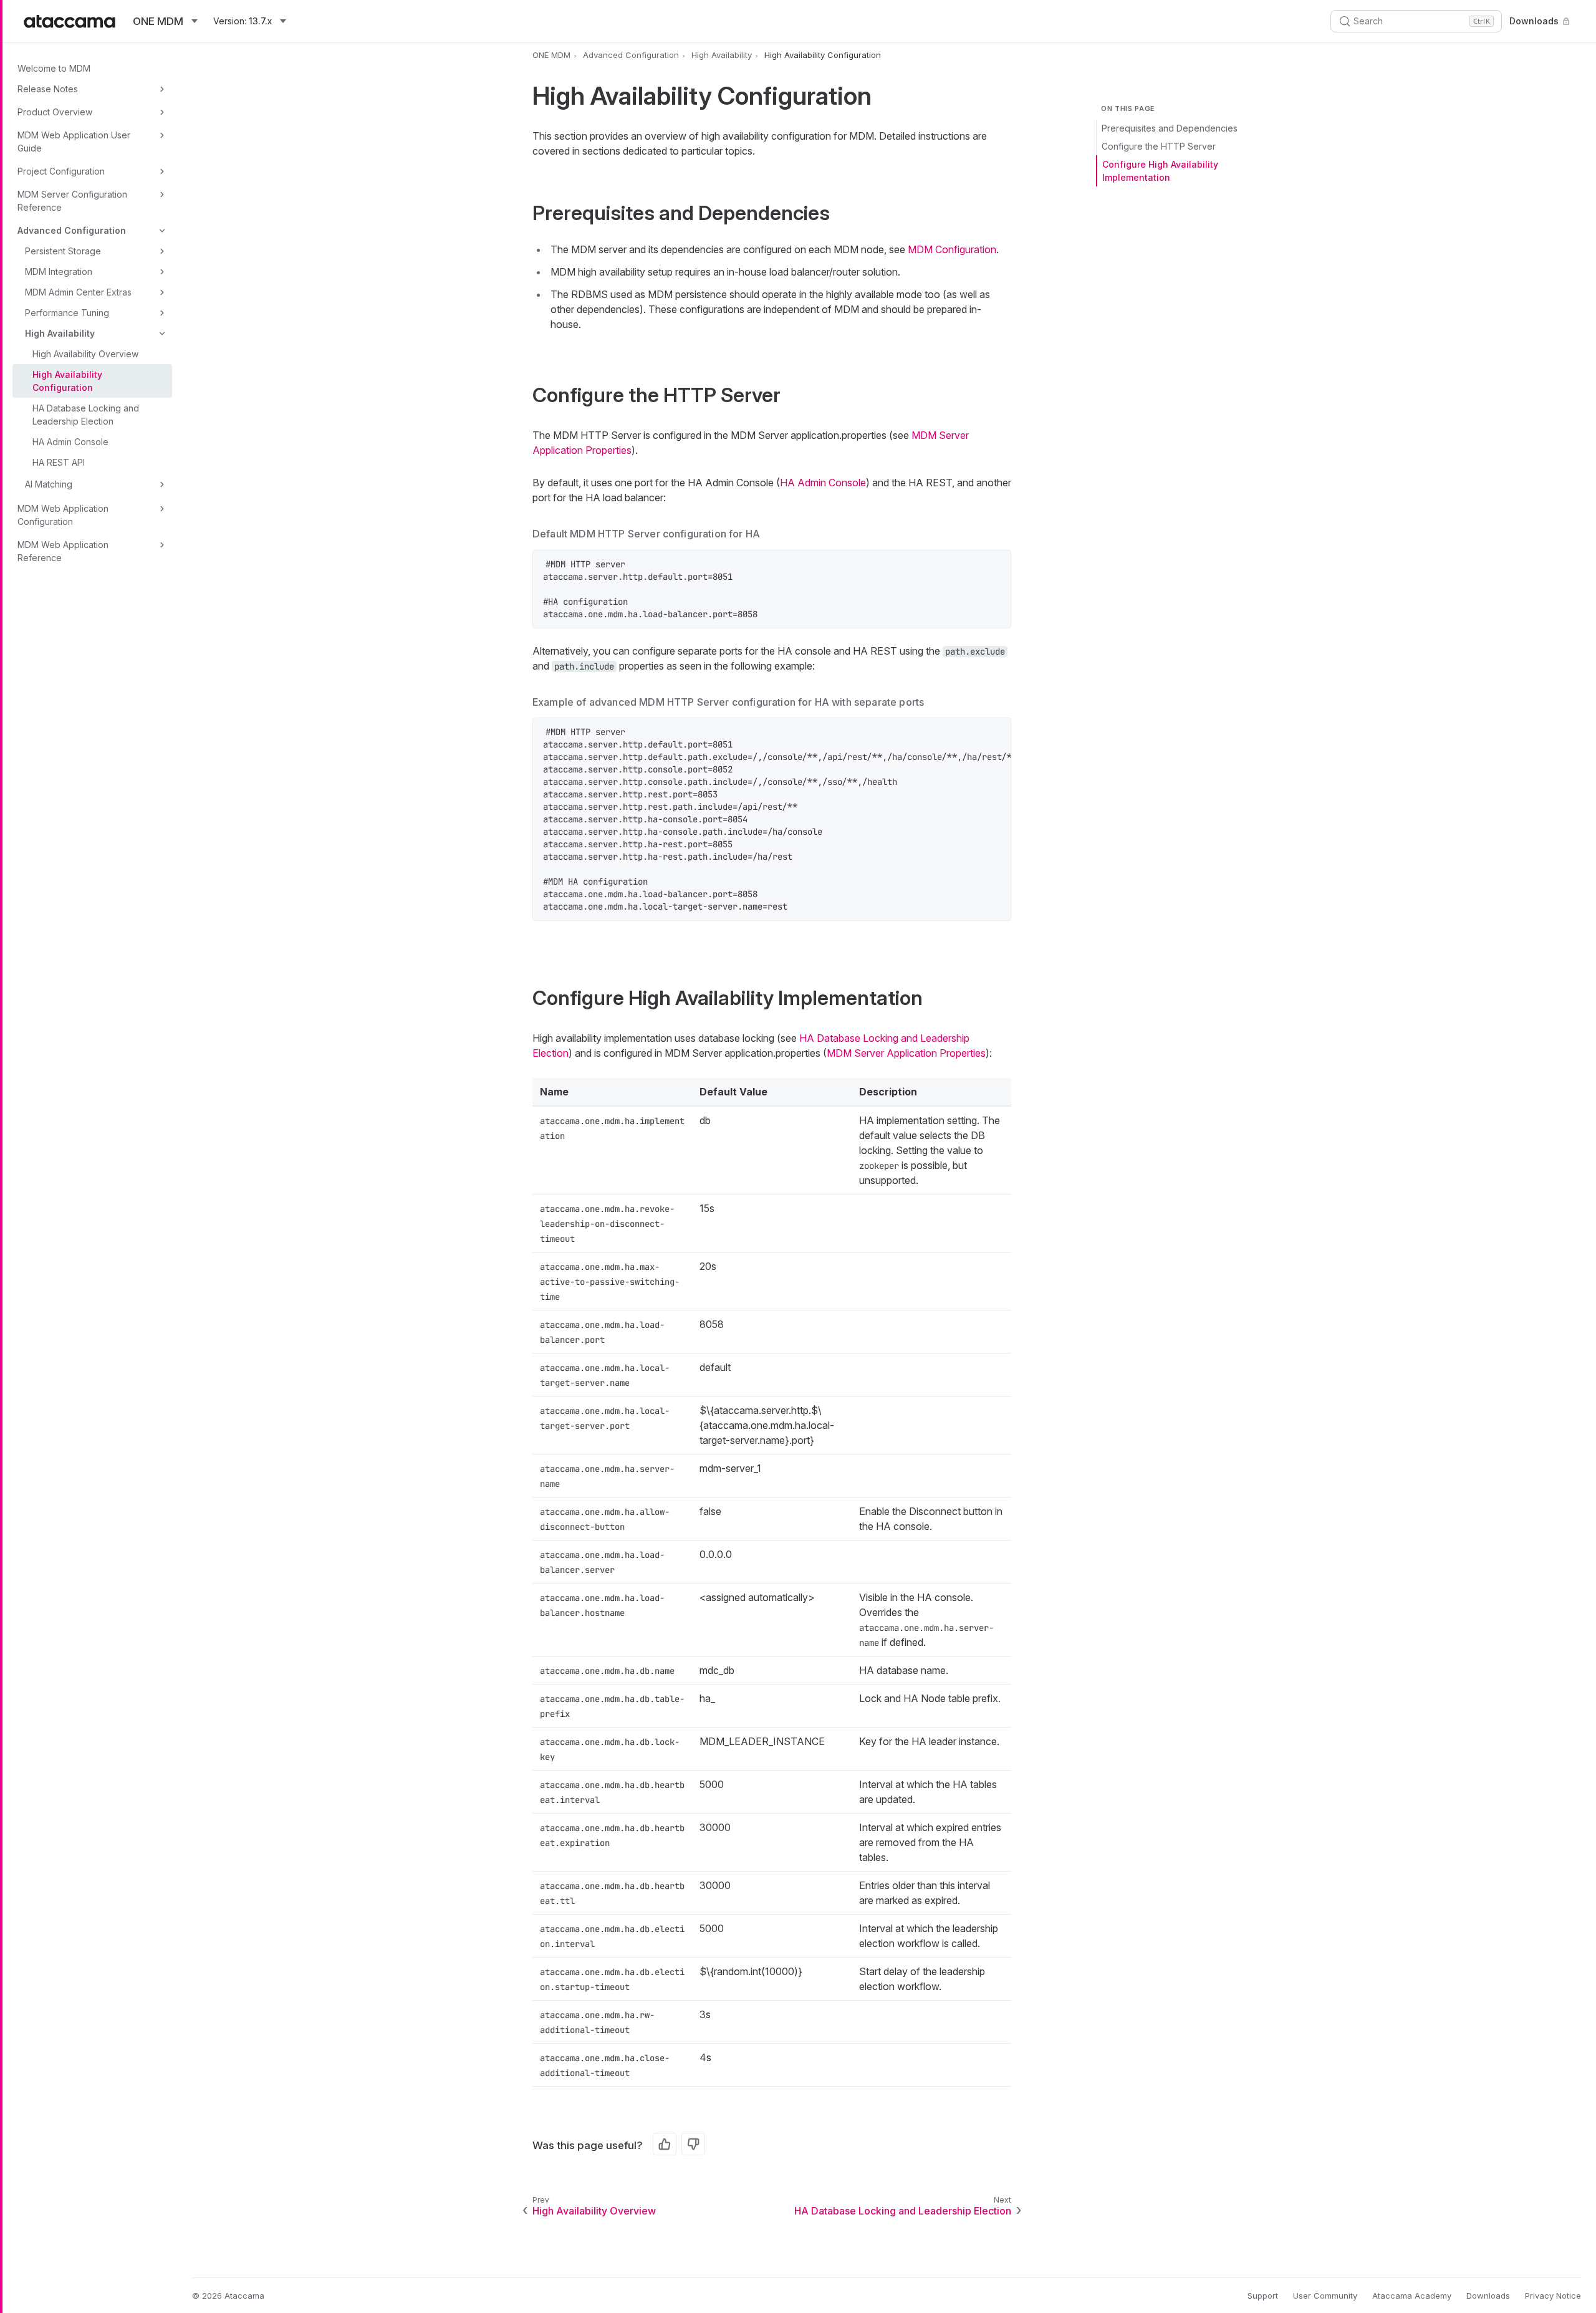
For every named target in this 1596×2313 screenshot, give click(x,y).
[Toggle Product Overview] (162, 112)
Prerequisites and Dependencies (1170, 128)
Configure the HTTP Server (1159, 146)
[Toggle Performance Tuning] (162, 313)
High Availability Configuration (67, 381)
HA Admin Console (70, 442)
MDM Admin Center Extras (78, 292)
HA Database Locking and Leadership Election (86, 415)
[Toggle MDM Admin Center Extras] (162, 292)
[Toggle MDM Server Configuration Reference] (162, 195)
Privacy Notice (1553, 2296)
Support (1263, 2296)
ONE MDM (551, 55)
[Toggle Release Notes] (162, 89)
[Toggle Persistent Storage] (162, 251)
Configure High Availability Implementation (1160, 171)
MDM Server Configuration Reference (72, 201)
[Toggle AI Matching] (162, 484)
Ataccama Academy (1412, 2296)
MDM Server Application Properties (906, 1053)
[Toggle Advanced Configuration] (162, 231)
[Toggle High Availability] (162, 334)
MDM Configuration (952, 249)
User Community (1325, 2296)
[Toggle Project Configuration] (162, 171)
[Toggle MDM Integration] (162, 272)
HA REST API (59, 462)
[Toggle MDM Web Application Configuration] (162, 509)
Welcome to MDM (54, 68)
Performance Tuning (67, 313)
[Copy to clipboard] (995, 566)
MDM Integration (59, 272)
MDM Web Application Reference (63, 551)
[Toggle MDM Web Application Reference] (162, 545)
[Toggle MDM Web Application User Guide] (162, 135)
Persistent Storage (63, 251)
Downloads (1534, 21)
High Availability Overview (85, 354)
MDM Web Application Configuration (63, 515)
